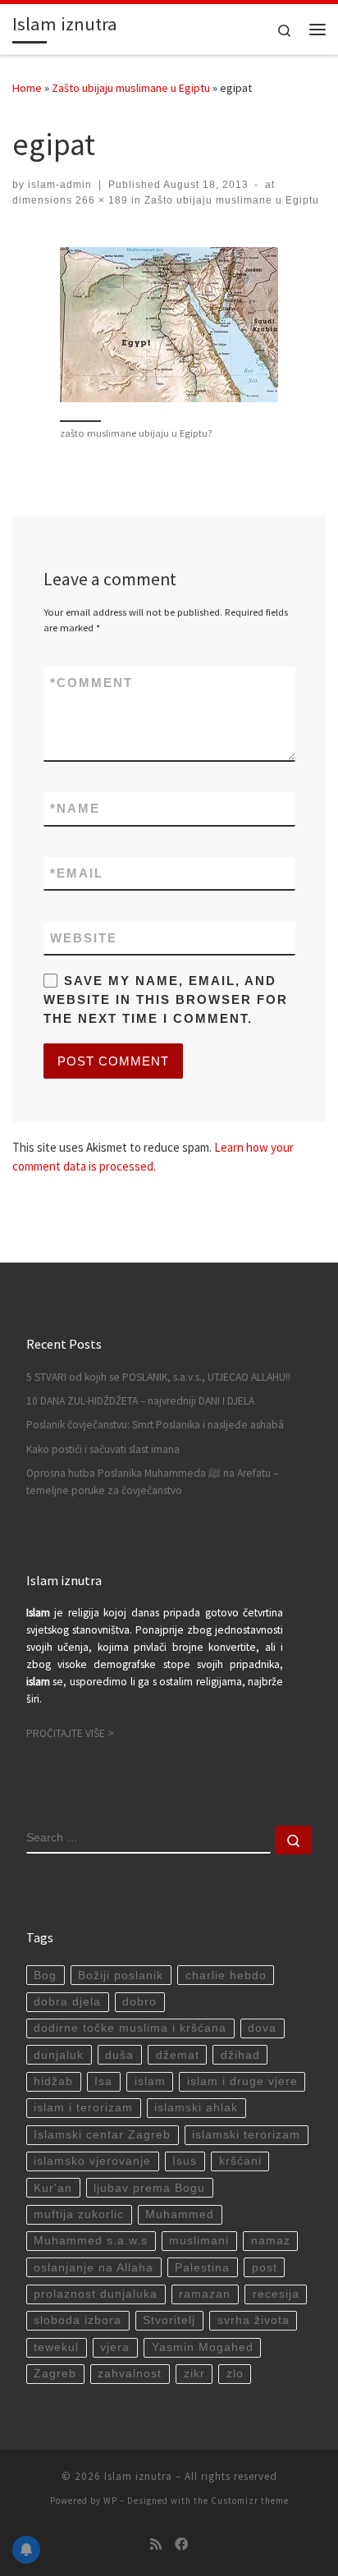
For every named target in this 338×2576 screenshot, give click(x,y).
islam (150, 2081)
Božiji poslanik (121, 1976)
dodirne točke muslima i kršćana (130, 2028)
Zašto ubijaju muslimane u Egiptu (131, 88)
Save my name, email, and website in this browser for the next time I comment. (166, 1000)
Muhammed (180, 2214)
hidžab (53, 2081)
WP (110, 2500)
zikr (194, 2374)
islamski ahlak (196, 2108)
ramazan (205, 2294)
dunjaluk (59, 2055)
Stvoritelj (169, 2320)
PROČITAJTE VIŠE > (70, 1733)
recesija (276, 2294)
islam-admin (60, 185)
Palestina (202, 2268)
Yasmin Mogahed (203, 2347)
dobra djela (67, 2002)
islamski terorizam (246, 2135)
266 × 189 (100, 200)
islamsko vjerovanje (92, 2161)
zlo (235, 2374)
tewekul (56, 2347)
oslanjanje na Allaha (94, 2268)
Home (27, 88)
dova (262, 2028)
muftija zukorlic (79, 2214)
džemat (178, 2055)
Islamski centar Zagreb (102, 2135)
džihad (240, 2055)
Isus (185, 2161)
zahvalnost (130, 2374)
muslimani (199, 2241)
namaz (271, 2241)
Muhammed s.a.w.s (91, 2241)
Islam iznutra (138, 2476)
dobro (139, 2002)
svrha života (253, 2320)
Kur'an (53, 2188)
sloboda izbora (78, 2320)
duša (119, 2055)
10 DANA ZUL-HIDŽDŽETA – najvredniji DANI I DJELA (140, 1401)
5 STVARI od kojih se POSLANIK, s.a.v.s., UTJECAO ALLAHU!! (158, 1377)
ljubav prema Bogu (149, 2188)
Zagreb (55, 2374)
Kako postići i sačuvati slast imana (103, 1449)
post (265, 2268)
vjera (115, 2347)
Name (75, 808)
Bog (45, 1976)
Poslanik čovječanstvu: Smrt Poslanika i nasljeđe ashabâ (155, 1425)
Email (77, 873)
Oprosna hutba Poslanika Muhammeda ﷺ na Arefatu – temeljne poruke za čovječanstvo (152, 1482)
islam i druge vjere (242, 2081)
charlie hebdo (226, 1976)
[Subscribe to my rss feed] (156, 2544)
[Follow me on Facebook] (181, 2544)
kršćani (240, 2161)
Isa (103, 2081)
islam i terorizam (83, 2108)
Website (84, 938)
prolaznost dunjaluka (96, 2294)
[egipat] (169, 325)
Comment (91, 683)
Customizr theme (250, 2500)
